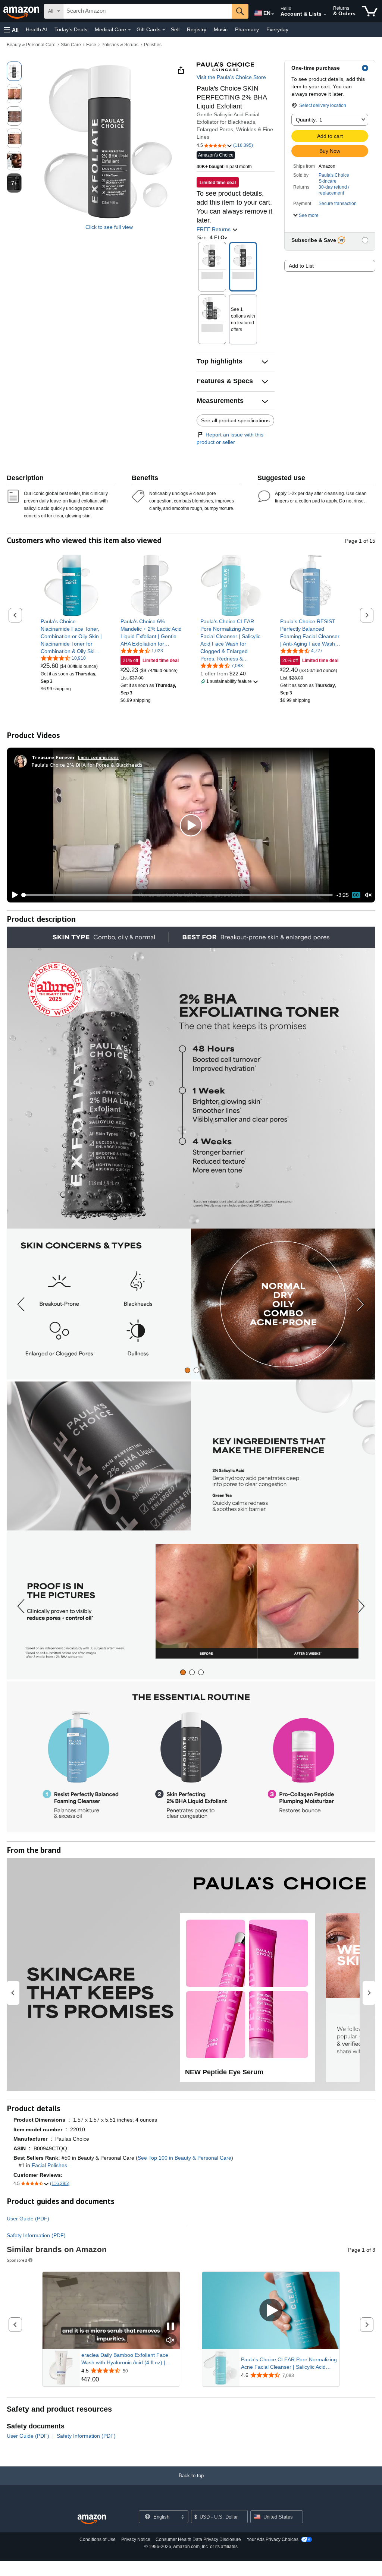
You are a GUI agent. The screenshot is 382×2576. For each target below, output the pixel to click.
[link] (71, 636)
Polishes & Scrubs (120, 45)
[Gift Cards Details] (164, 30)
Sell (175, 29)
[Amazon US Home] (92, 2520)
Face (91, 45)
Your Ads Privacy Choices (273, 2539)
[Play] (13, 895)
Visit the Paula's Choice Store (231, 77)
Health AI (36, 29)
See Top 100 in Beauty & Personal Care (184, 2158)
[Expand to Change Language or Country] (273, 14)
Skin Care (71, 45)
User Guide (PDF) (28, 2219)
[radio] (14, 71)
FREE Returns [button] (214, 229)
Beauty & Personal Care (31, 45)
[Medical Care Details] (129, 30)
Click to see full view (109, 227)
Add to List (301, 266)
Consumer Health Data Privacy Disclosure (198, 2539)
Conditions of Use (98, 2539)
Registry (197, 29)
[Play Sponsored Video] (271, 2310)
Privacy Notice (136, 2539)
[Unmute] (368, 895)
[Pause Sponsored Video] (170, 2327)
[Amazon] (22, 11)
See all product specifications (235, 420)
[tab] (187, 1370)
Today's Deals (71, 29)
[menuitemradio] (356, 895)
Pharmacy (247, 29)
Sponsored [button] (17, 2260)
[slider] (178, 895)
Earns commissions (98, 757)
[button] (11, 30)
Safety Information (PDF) (36, 2235)
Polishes (153, 45)
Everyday (277, 29)
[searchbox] (148, 11)
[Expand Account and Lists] (325, 15)
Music (221, 29)
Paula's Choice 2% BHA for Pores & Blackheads (87, 765)
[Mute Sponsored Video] (170, 2341)
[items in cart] (370, 11)
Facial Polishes (49, 2165)
